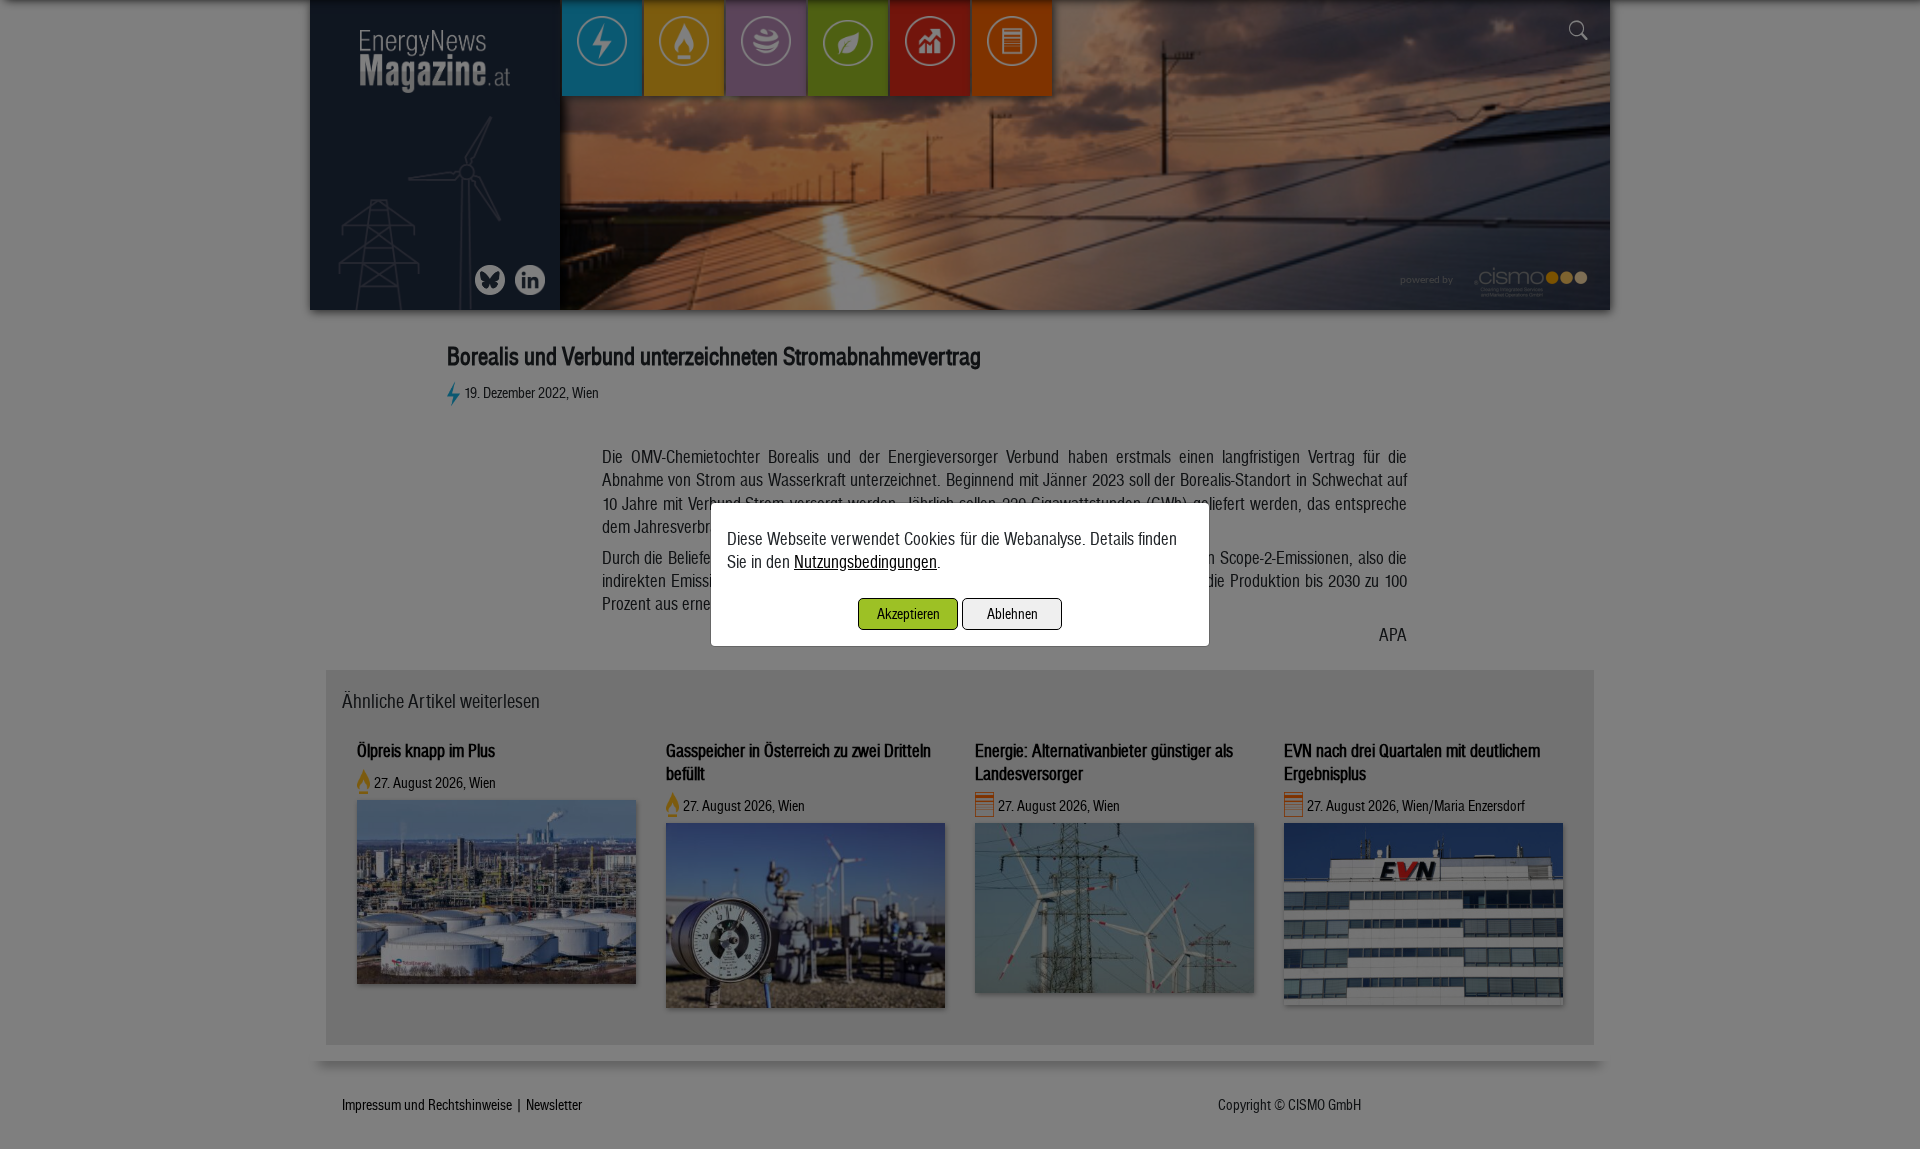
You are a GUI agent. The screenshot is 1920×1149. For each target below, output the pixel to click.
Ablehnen (1012, 613)
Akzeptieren (908, 613)
